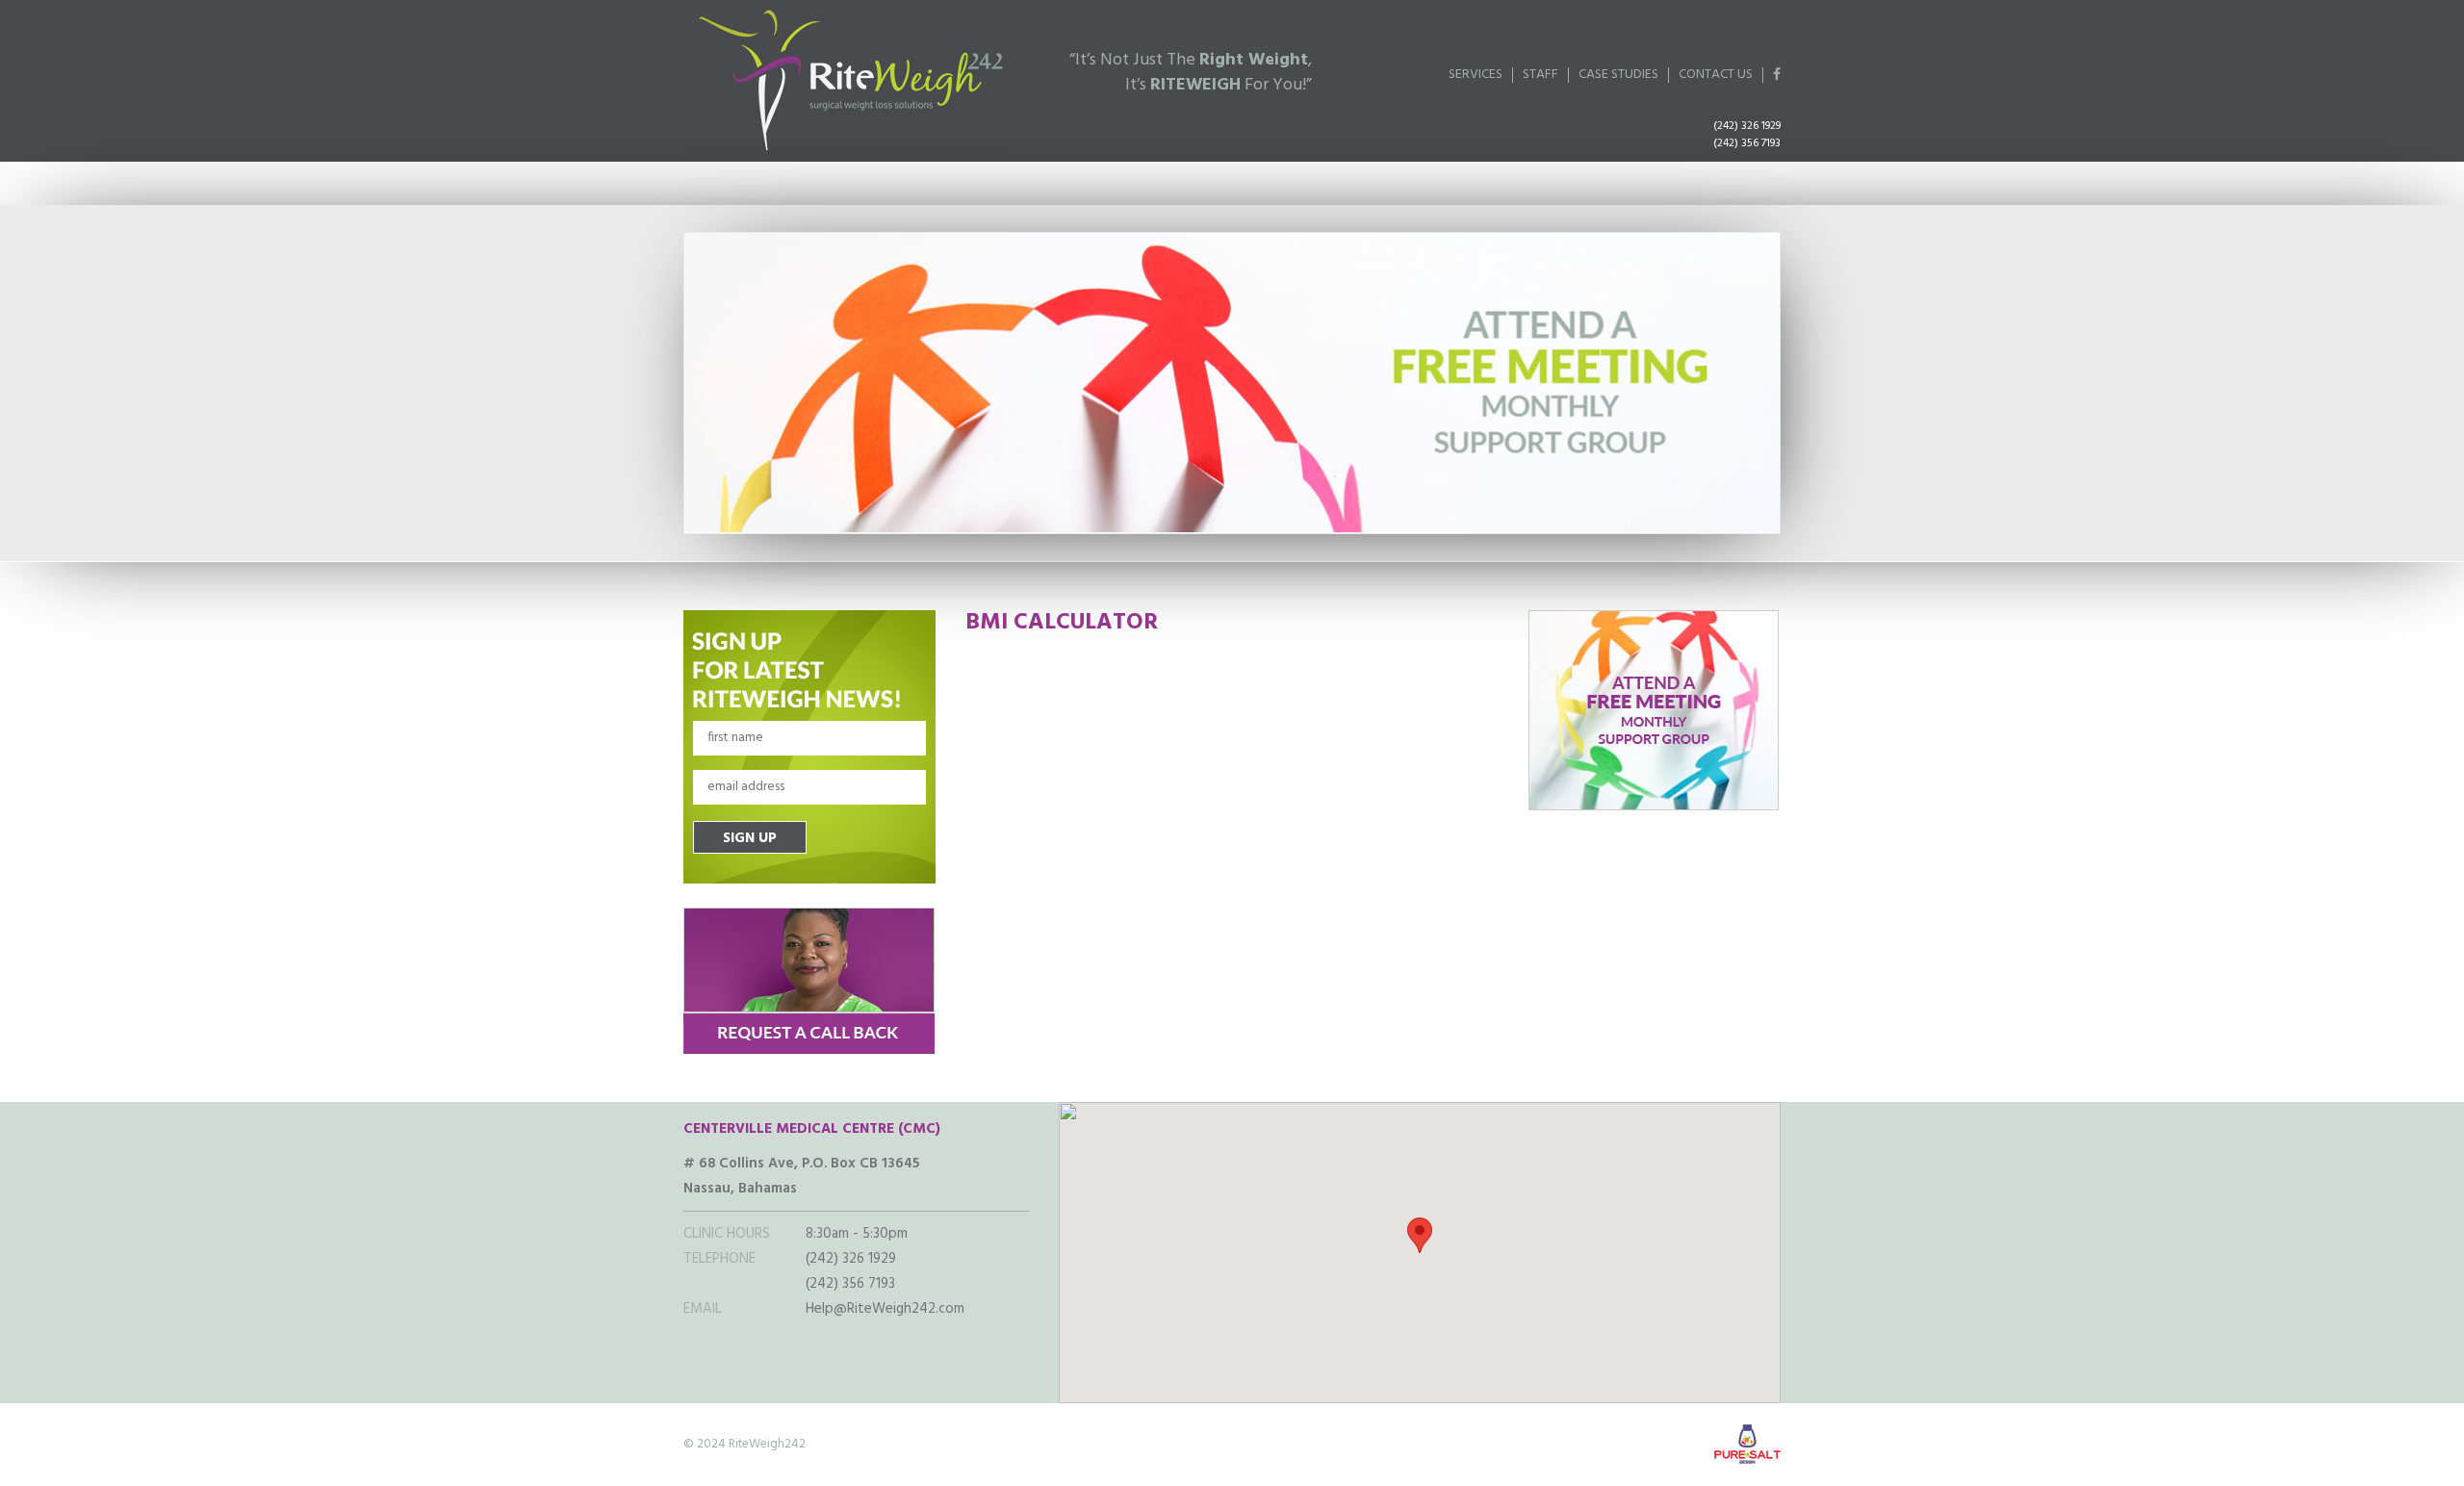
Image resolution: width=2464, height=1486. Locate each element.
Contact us (1716, 75)
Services (1476, 75)
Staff (1540, 75)
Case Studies (1618, 75)
